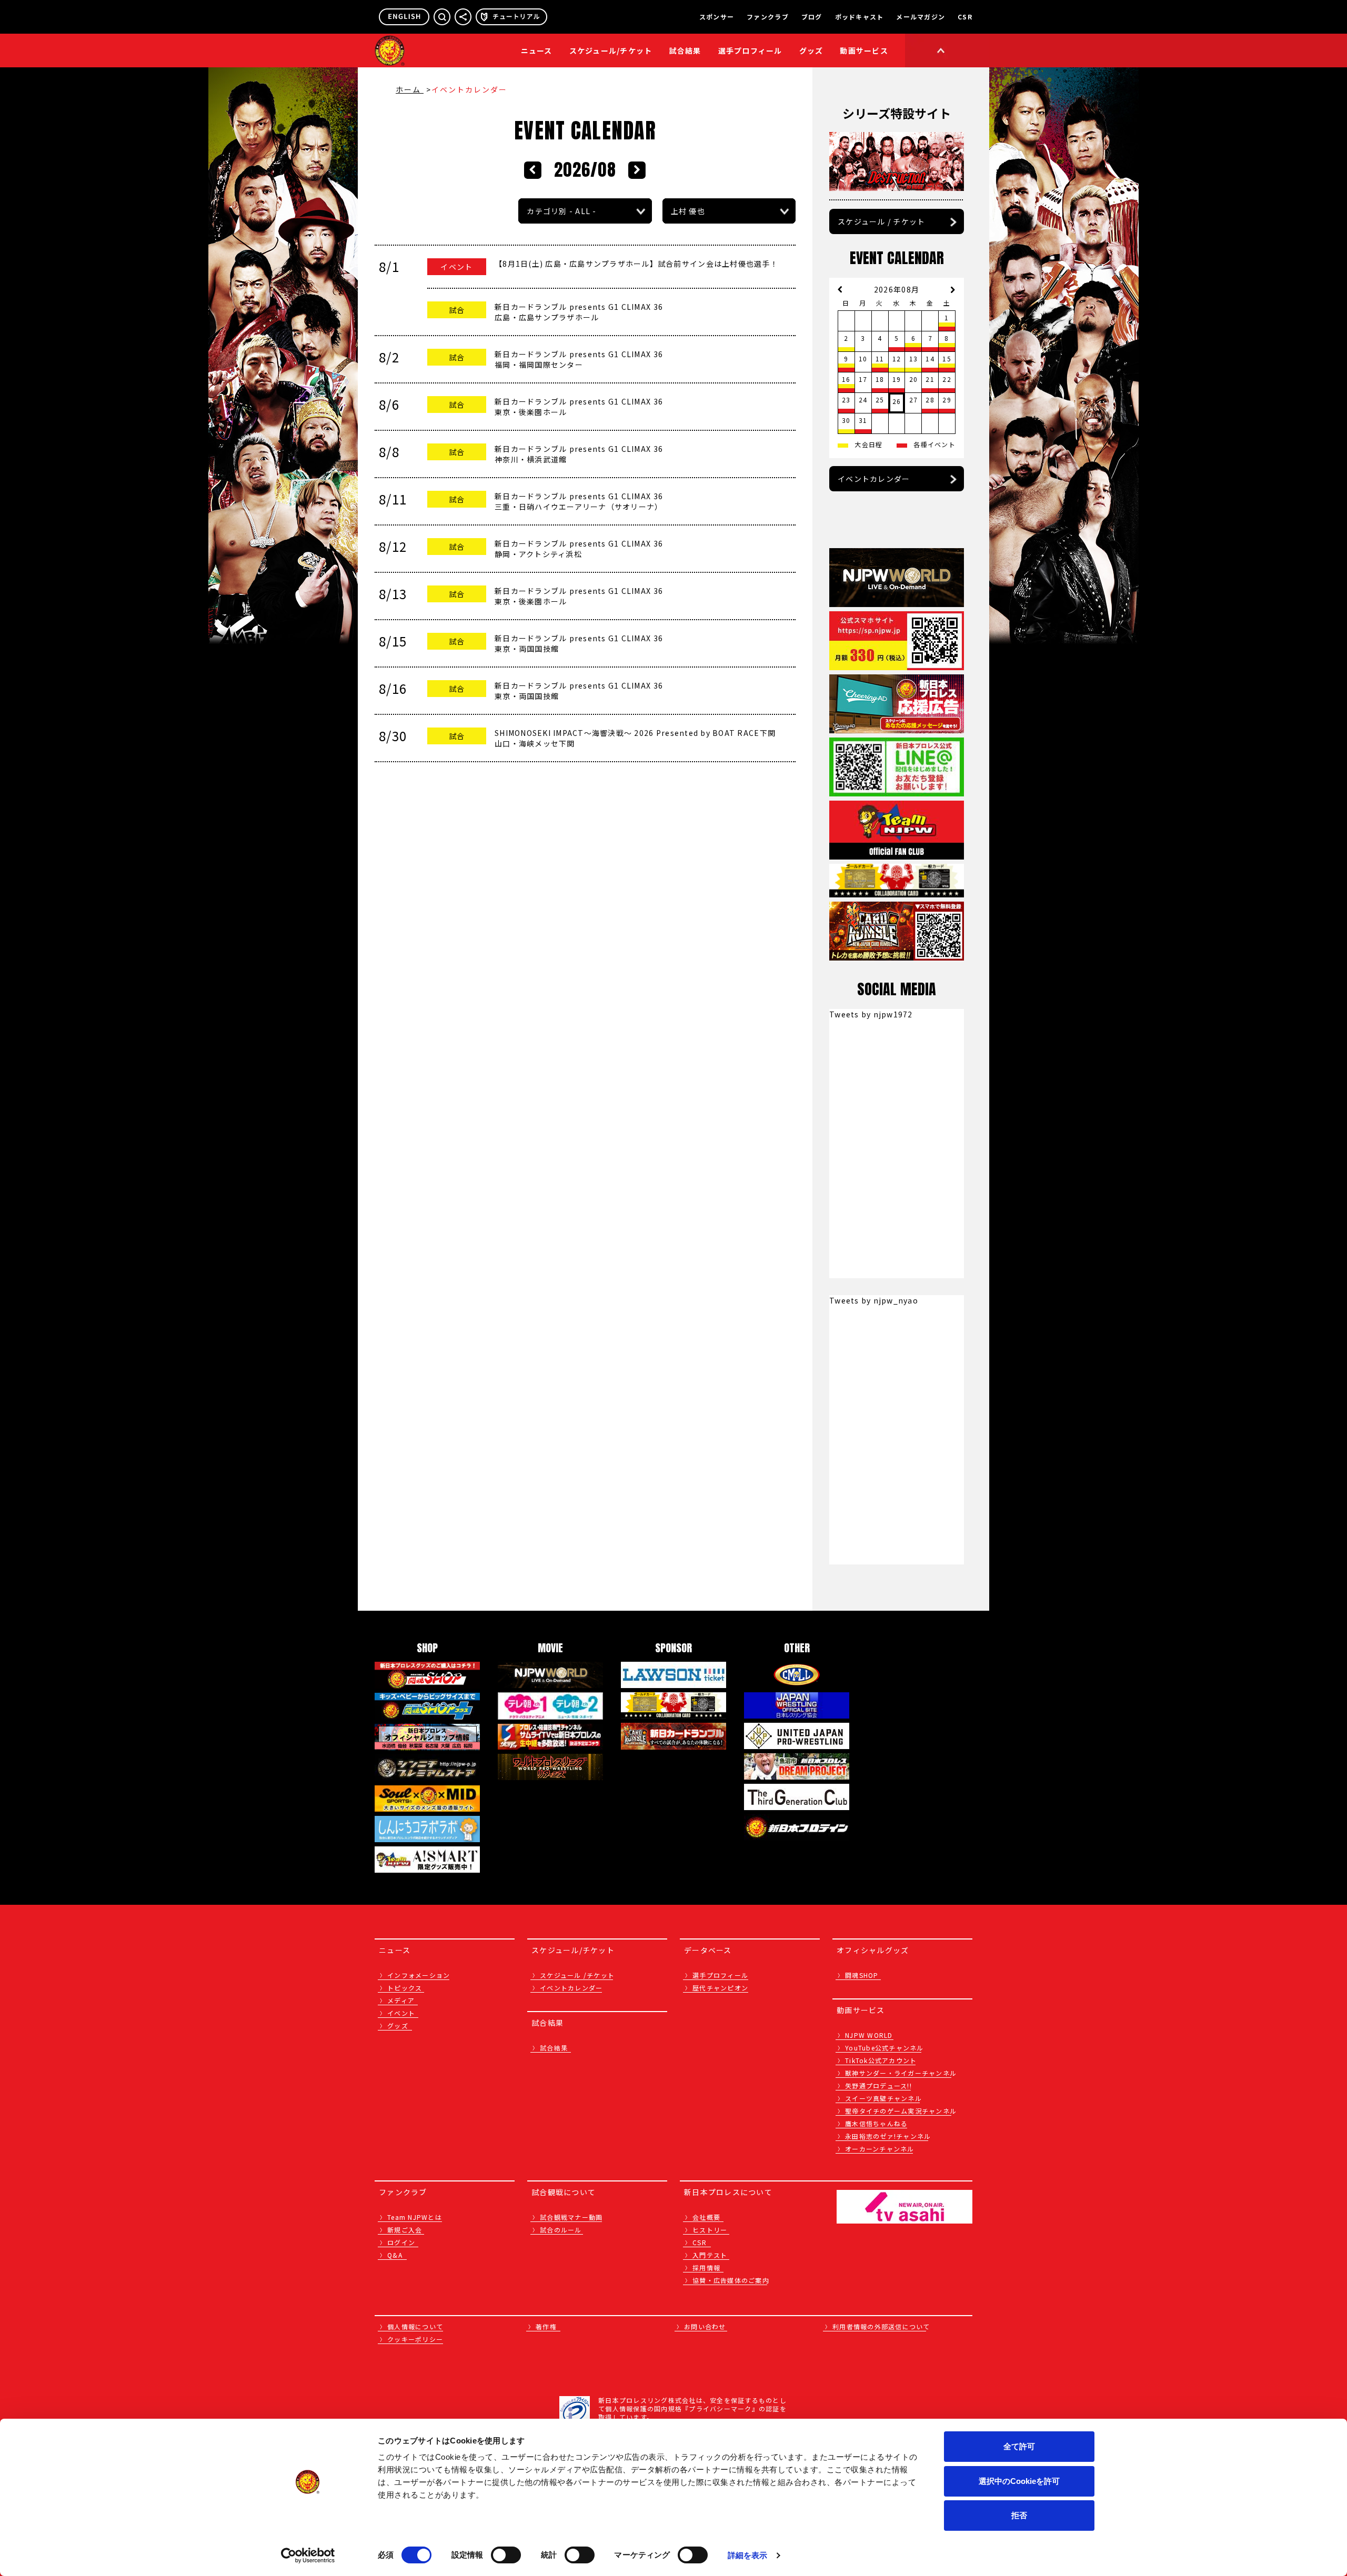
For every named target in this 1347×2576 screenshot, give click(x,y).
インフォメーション (419, 1975)
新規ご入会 (405, 2230)
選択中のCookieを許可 (1019, 2481)
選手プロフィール (750, 50)
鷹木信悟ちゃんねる (876, 2123)
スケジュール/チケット (611, 50)
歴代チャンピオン (720, 1988)
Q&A (395, 2255)
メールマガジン (921, 17)
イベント (401, 2013)
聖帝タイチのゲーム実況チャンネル (901, 2111)
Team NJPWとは (415, 2217)
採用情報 (706, 2267)
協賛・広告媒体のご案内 (731, 2280)
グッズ (398, 2026)
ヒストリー (710, 2230)
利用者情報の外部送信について (881, 2326)
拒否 (1019, 2515)
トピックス (405, 1988)
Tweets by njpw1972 (871, 1014)
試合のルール (561, 2230)
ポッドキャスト (860, 17)
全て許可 (1019, 2446)
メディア (401, 2000)
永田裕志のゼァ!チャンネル (888, 2136)
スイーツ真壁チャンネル (883, 2098)
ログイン (401, 2242)
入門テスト (710, 2255)
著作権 (546, 2326)
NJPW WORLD (869, 2035)
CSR (965, 17)
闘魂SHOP (862, 1975)
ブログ (812, 17)
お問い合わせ (705, 2326)
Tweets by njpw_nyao (874, 1300)
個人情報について (415, 2326)
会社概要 (706, 2217)
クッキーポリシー (415, 2339)
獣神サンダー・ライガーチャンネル (901, 2073)
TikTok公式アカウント (881, 2060)
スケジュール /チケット (577, 1975)
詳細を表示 (748, 2555)
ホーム (410, 89)
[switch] (506, 2555)
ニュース (537, 50)
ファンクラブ (768, 17)
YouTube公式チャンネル (884, 2048)
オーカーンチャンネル (880, 2149)
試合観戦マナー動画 (571, 2217)
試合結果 (685, 50)
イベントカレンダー (874, 479)
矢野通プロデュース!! (878, 2085)
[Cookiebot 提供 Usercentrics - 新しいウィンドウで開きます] (308, 2555)
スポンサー (717, 17)
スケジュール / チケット (881, 221)
